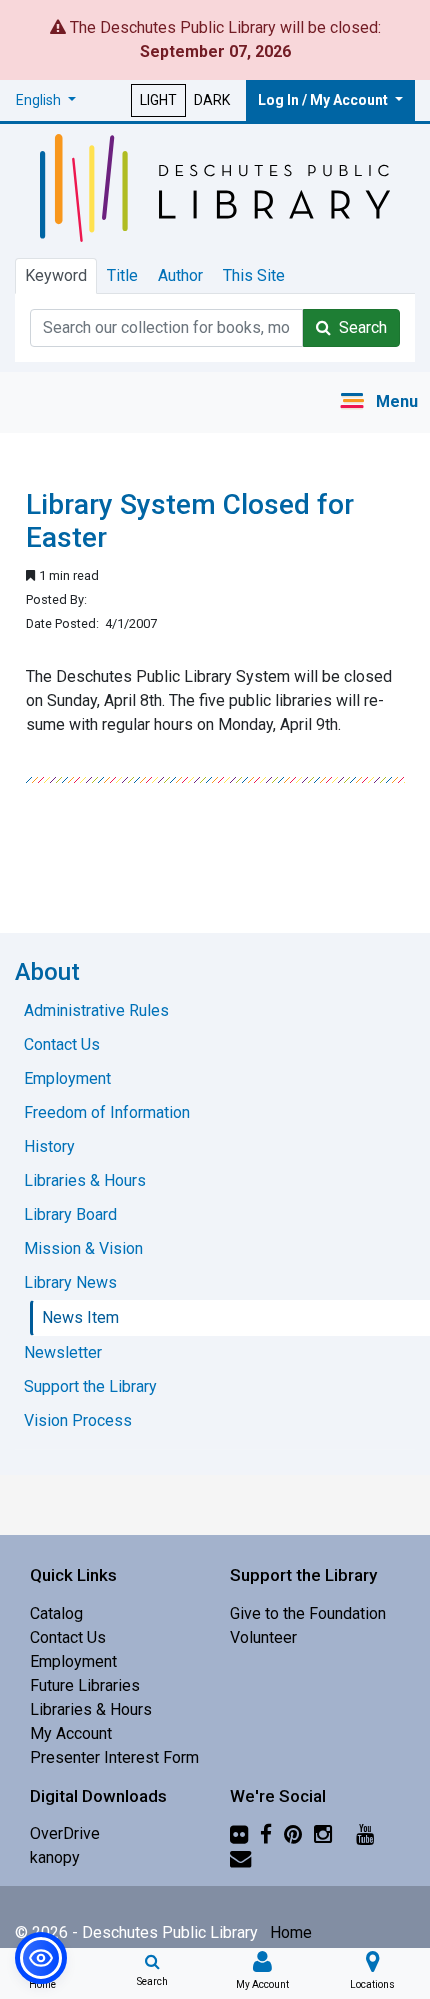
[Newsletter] (240, 1857)
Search (359, 327)
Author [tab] (180, 275)
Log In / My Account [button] (324, 100)
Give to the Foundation (308, 1613)
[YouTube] (365, 1833)
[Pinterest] (293, 1833)
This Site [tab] (254, 275)
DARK (212, 100)
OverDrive (65, 1833)
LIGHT (158, 100)
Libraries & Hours (91, 1709)
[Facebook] (266, 1833)
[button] (46, 100)
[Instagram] (323, 1833)
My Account (71, 1733)
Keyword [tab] (56, 275)
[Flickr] (239, 1833)
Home (291, 1932)
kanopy (55, 1857)
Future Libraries (85, 1685)
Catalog (56, 1613)
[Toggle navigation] (378, 402)
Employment (73, 1661)
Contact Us (68, 1637)
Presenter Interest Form (114, 1757)
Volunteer (263, 1637)
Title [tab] (122, 275)
